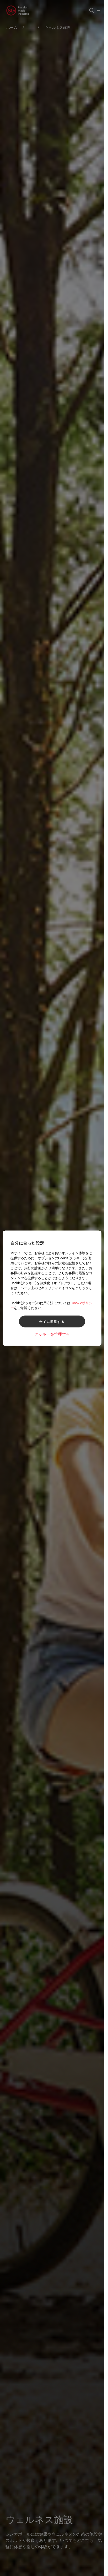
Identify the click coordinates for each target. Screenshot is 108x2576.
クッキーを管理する (52, 1334)
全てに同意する (52, 1321)
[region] (52, 1288)
